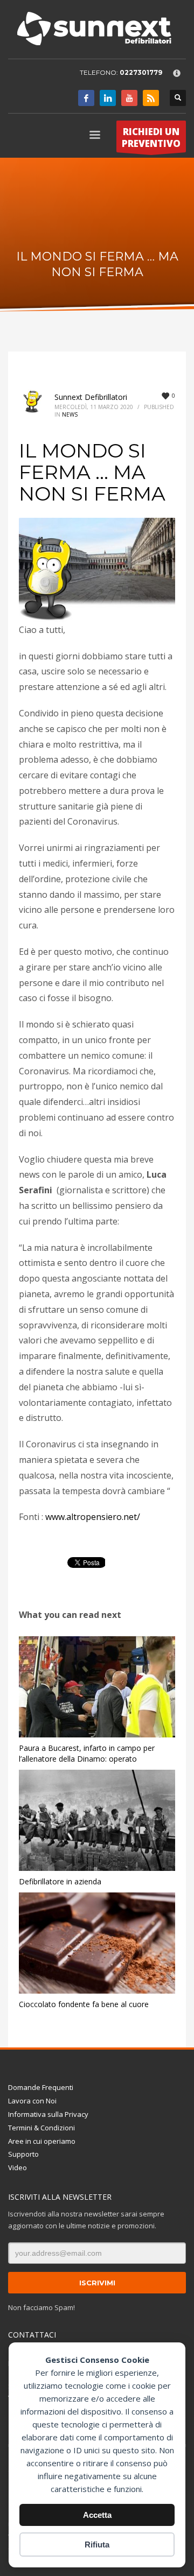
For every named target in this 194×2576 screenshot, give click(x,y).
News (70, 414)
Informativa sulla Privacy (48, 2114)
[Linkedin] (108, 98)
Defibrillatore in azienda (60, 1881)
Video (18, 2167)
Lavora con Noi (32, 2101)
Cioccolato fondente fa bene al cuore (84, 2004)
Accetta (97, 2515)
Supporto (23, 2154)
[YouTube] (129, 98)
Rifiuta (97, 2545)
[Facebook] (86, 98)
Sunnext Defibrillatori (91, 397)
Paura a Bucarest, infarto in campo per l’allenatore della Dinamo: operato (87, 1753)
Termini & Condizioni (41, 2128)
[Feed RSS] (151, 98)
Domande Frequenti (41, 2087)
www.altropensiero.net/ (93, 1517)
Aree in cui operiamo (42, 2141)
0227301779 (141, 72)
